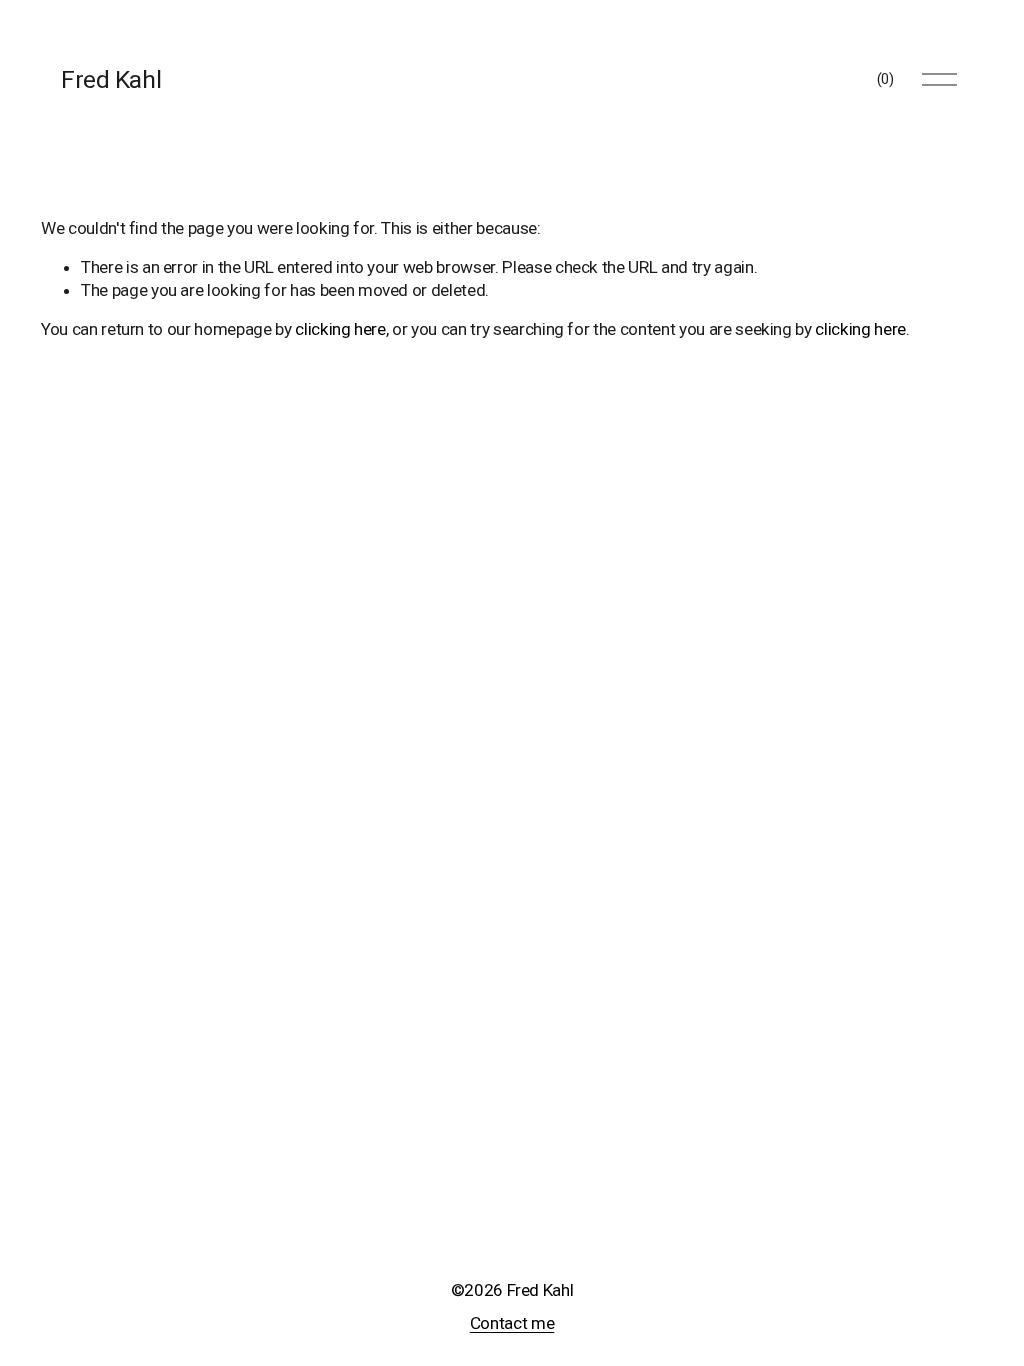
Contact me (512, 1323)
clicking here (340, 329)
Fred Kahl (111, 79)
